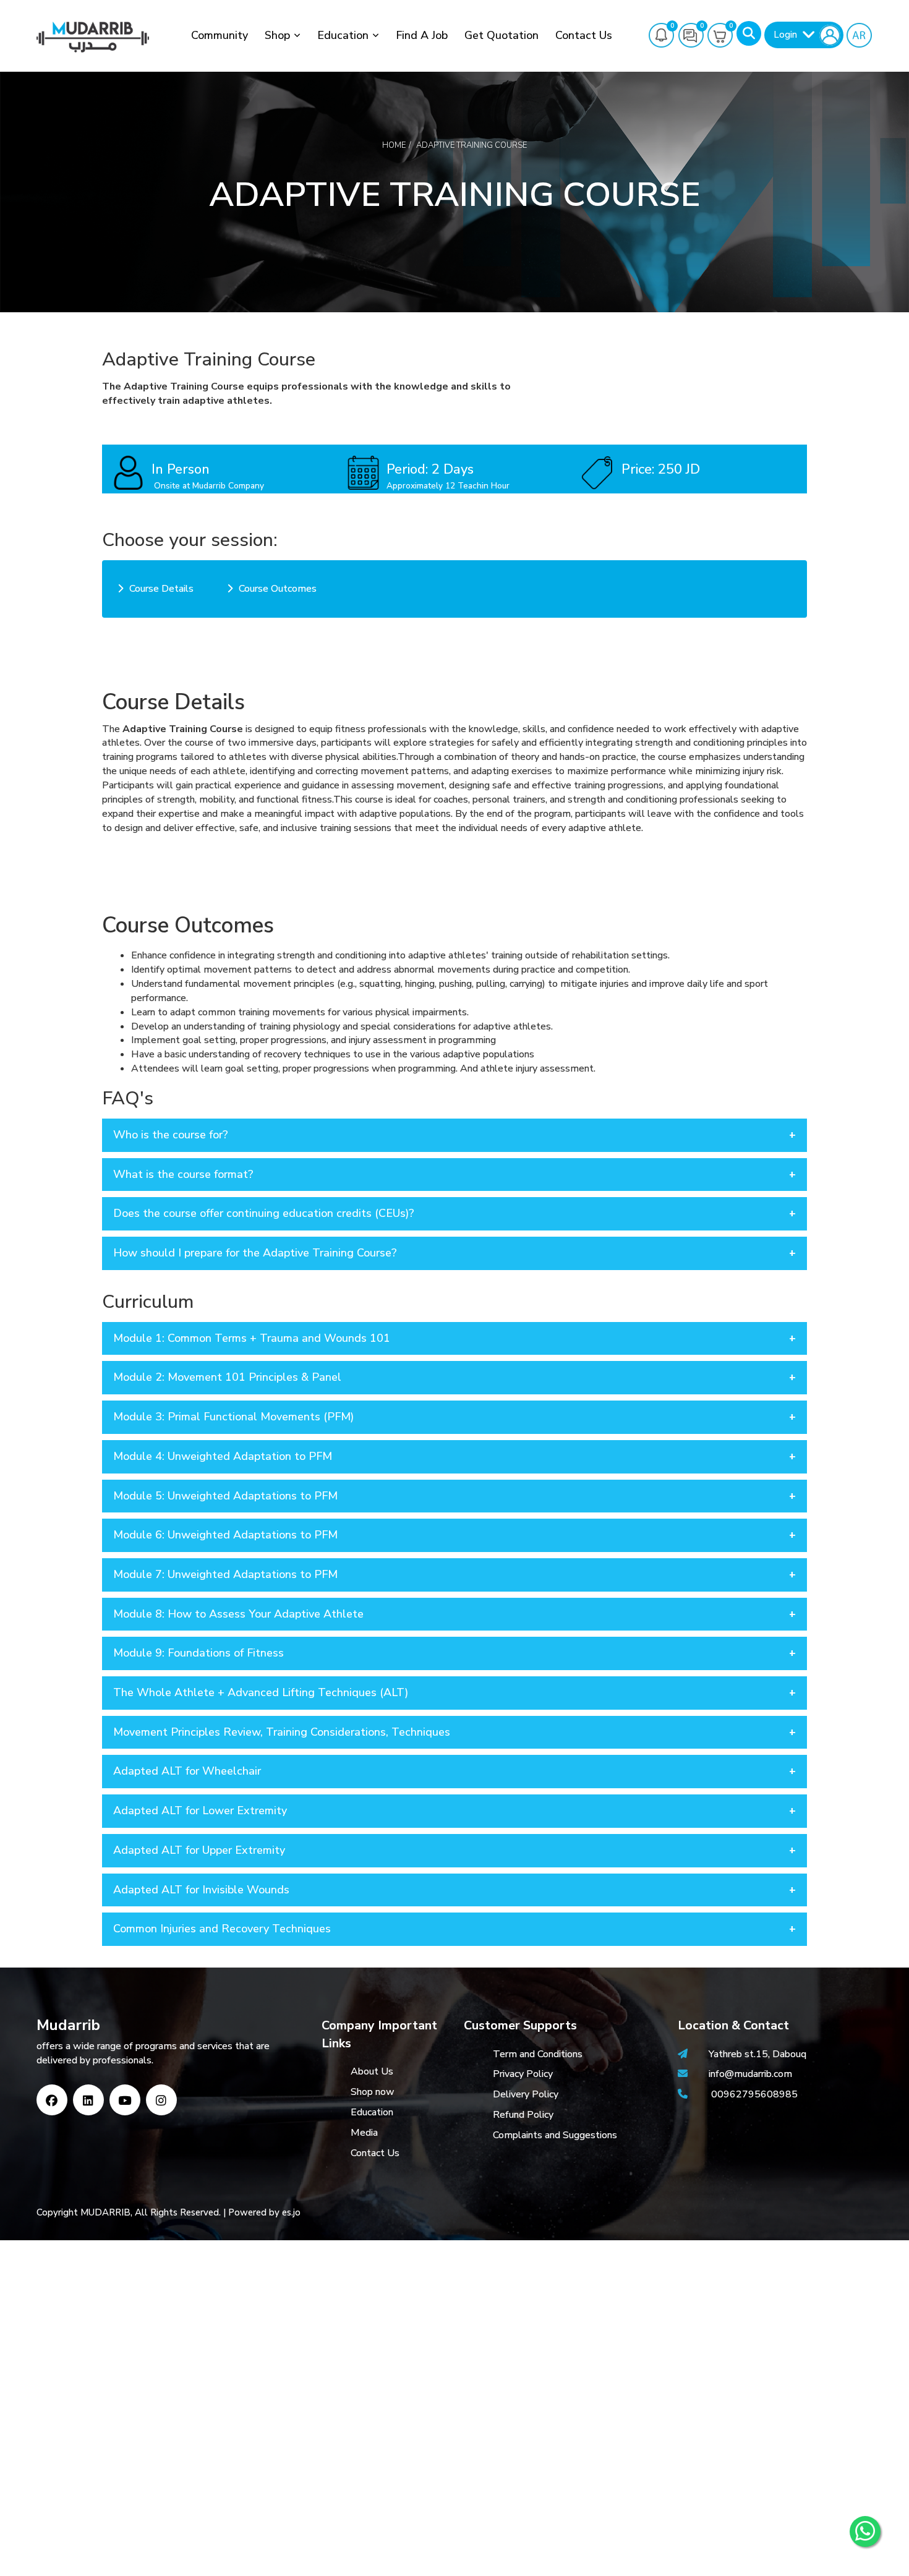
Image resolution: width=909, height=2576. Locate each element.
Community (220, 35)
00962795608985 (754, 2094)
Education (343, 35)
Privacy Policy (523, 2074)
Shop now (373, 2092)
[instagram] (161, 2100)
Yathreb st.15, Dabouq (757, 2054)
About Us (372, 2071)
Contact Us (584, 35)
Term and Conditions (538, 2054)
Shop (277, 35)
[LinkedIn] (88, 2100)
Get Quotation (501, 35)
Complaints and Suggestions (555, 2135)
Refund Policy (523, 2115)
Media (364, 2133)
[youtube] (125, 2100)
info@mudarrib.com (749, 2074)
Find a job (422, 35)
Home (394, 145)
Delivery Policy (526, 2094)
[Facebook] (52, 2100)
